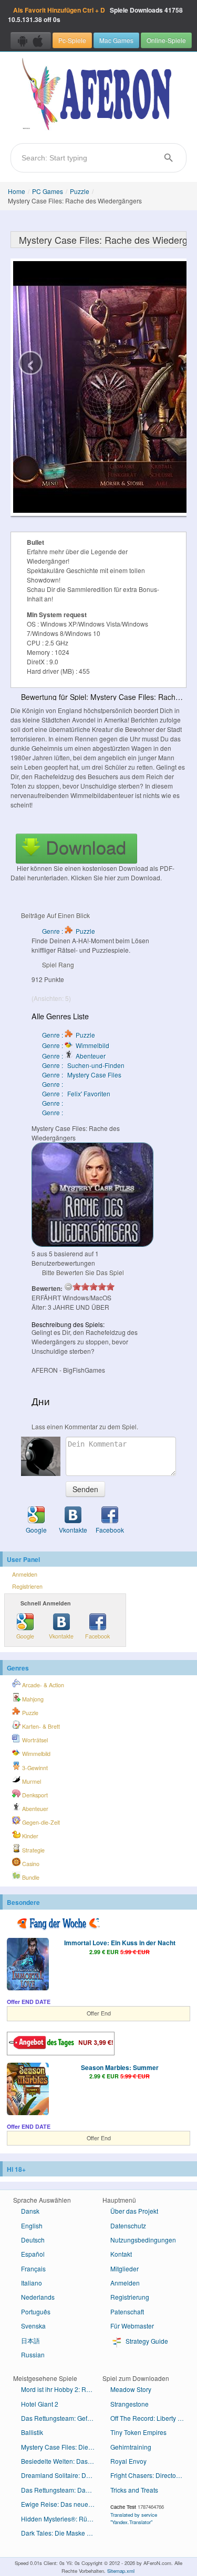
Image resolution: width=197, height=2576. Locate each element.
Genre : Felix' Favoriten (76, 1093)
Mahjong (32, 1699)
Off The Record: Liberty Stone (151, 2418)
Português (36, 2311)
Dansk (30, 2211)
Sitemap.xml (121, 2571)
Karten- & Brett (40, 1726)
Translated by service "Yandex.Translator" (134, 2518)
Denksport (34, 1795)
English (32, 2225)
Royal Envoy (128, 2461)
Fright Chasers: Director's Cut (151, 2475)
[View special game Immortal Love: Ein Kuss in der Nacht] (28, 1965)
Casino (30, 1864)
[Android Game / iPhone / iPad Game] (31, 40)
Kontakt (121, 2254)
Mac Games (116, 40)
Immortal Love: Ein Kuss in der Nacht (120, 1943)
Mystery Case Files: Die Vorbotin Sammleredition (62, 2447)
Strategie (33, 1850)
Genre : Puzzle (69, 931)
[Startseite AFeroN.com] (98, 95)
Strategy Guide (146, 2341)
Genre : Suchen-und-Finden (83, 1065)
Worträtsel (34, 1740)
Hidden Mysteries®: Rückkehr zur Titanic (62, 2519)
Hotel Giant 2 (40, 2404)
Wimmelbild (35, 1754)
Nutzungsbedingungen (143, 2240)
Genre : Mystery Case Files (82, 1075)
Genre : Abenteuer (74, 1056)
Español (33, 2254)
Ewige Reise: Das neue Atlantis (62, 2504)
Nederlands (38, 2297)
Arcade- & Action (42, 1685)
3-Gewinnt (34, 1768)
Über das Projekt (134, 2211)
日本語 (30, 2340)
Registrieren (27, 1586)
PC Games (48, 191)
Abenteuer (34, 1809)
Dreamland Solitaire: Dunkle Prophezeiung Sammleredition (62, 2475)
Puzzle (80, 191)
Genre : (53, 1084)
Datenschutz (128, 2225)
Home (17, 191)
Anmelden (25, 1574)
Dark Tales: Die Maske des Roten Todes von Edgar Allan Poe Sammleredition (62, 2533)
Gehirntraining (131, 2447)
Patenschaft (127, 2311)
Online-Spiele (166, 40)
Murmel (31, 1781)
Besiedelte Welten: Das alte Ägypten (62, 2461)
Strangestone (129, 2404)
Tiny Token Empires (138, 2432)
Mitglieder (125, 2268)
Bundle (30, 1877)
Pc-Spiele (72, 40)
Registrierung (130, 2297)
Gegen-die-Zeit (40, 1822)
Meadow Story (131, 2389)
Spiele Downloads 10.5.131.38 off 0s (95, 15)
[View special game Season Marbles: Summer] (28, 2090)
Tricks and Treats (134, 2490)
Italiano (32, 2283)
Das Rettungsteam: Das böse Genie (62, 2490)
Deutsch (33, 2240)
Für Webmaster (132, 2326)
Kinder (29, 1836)
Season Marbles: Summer (120, 2067)
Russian (33, 2354)
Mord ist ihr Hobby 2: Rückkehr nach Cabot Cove (62, 2389)
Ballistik (32, 2432)
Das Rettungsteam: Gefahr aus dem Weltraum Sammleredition (62, 2418)
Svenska (33, 2326)
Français (33, 2268)
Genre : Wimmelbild (76, 1045)
